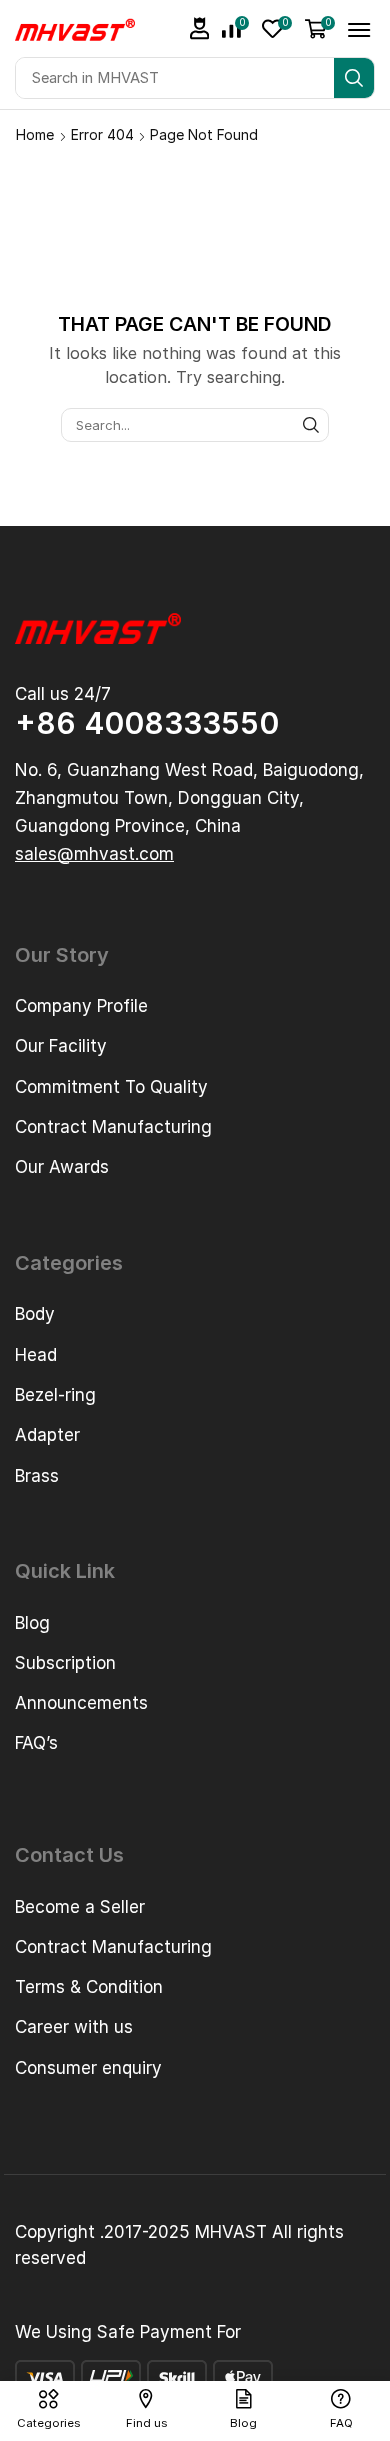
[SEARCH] (311, 425)
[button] (200, 28)
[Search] (354, 78)
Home (35, 134)
